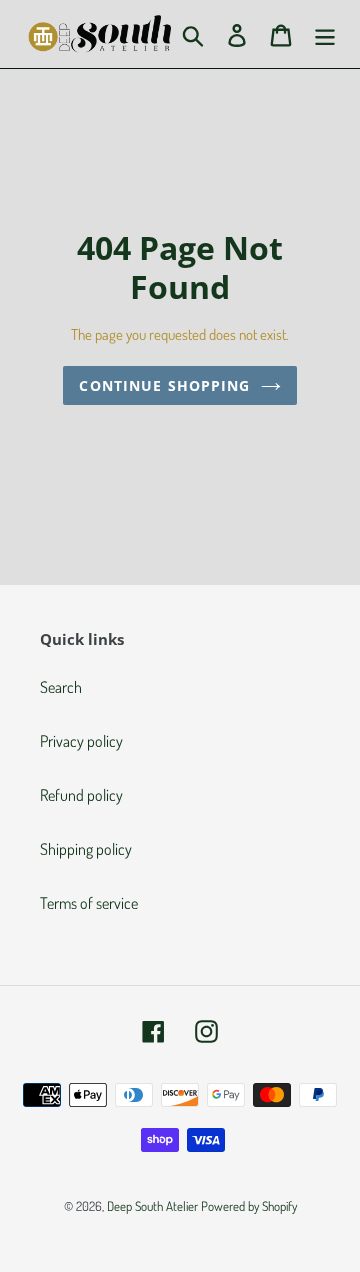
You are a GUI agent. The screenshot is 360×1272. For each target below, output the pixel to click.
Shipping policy (86, 849)
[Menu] (325, 34)
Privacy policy (81, 741)
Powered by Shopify (249, 1206)
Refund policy (81, 795)
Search (61, 687)
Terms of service (89, 903)
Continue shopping (164, 385)
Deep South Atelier (152, 1206)
